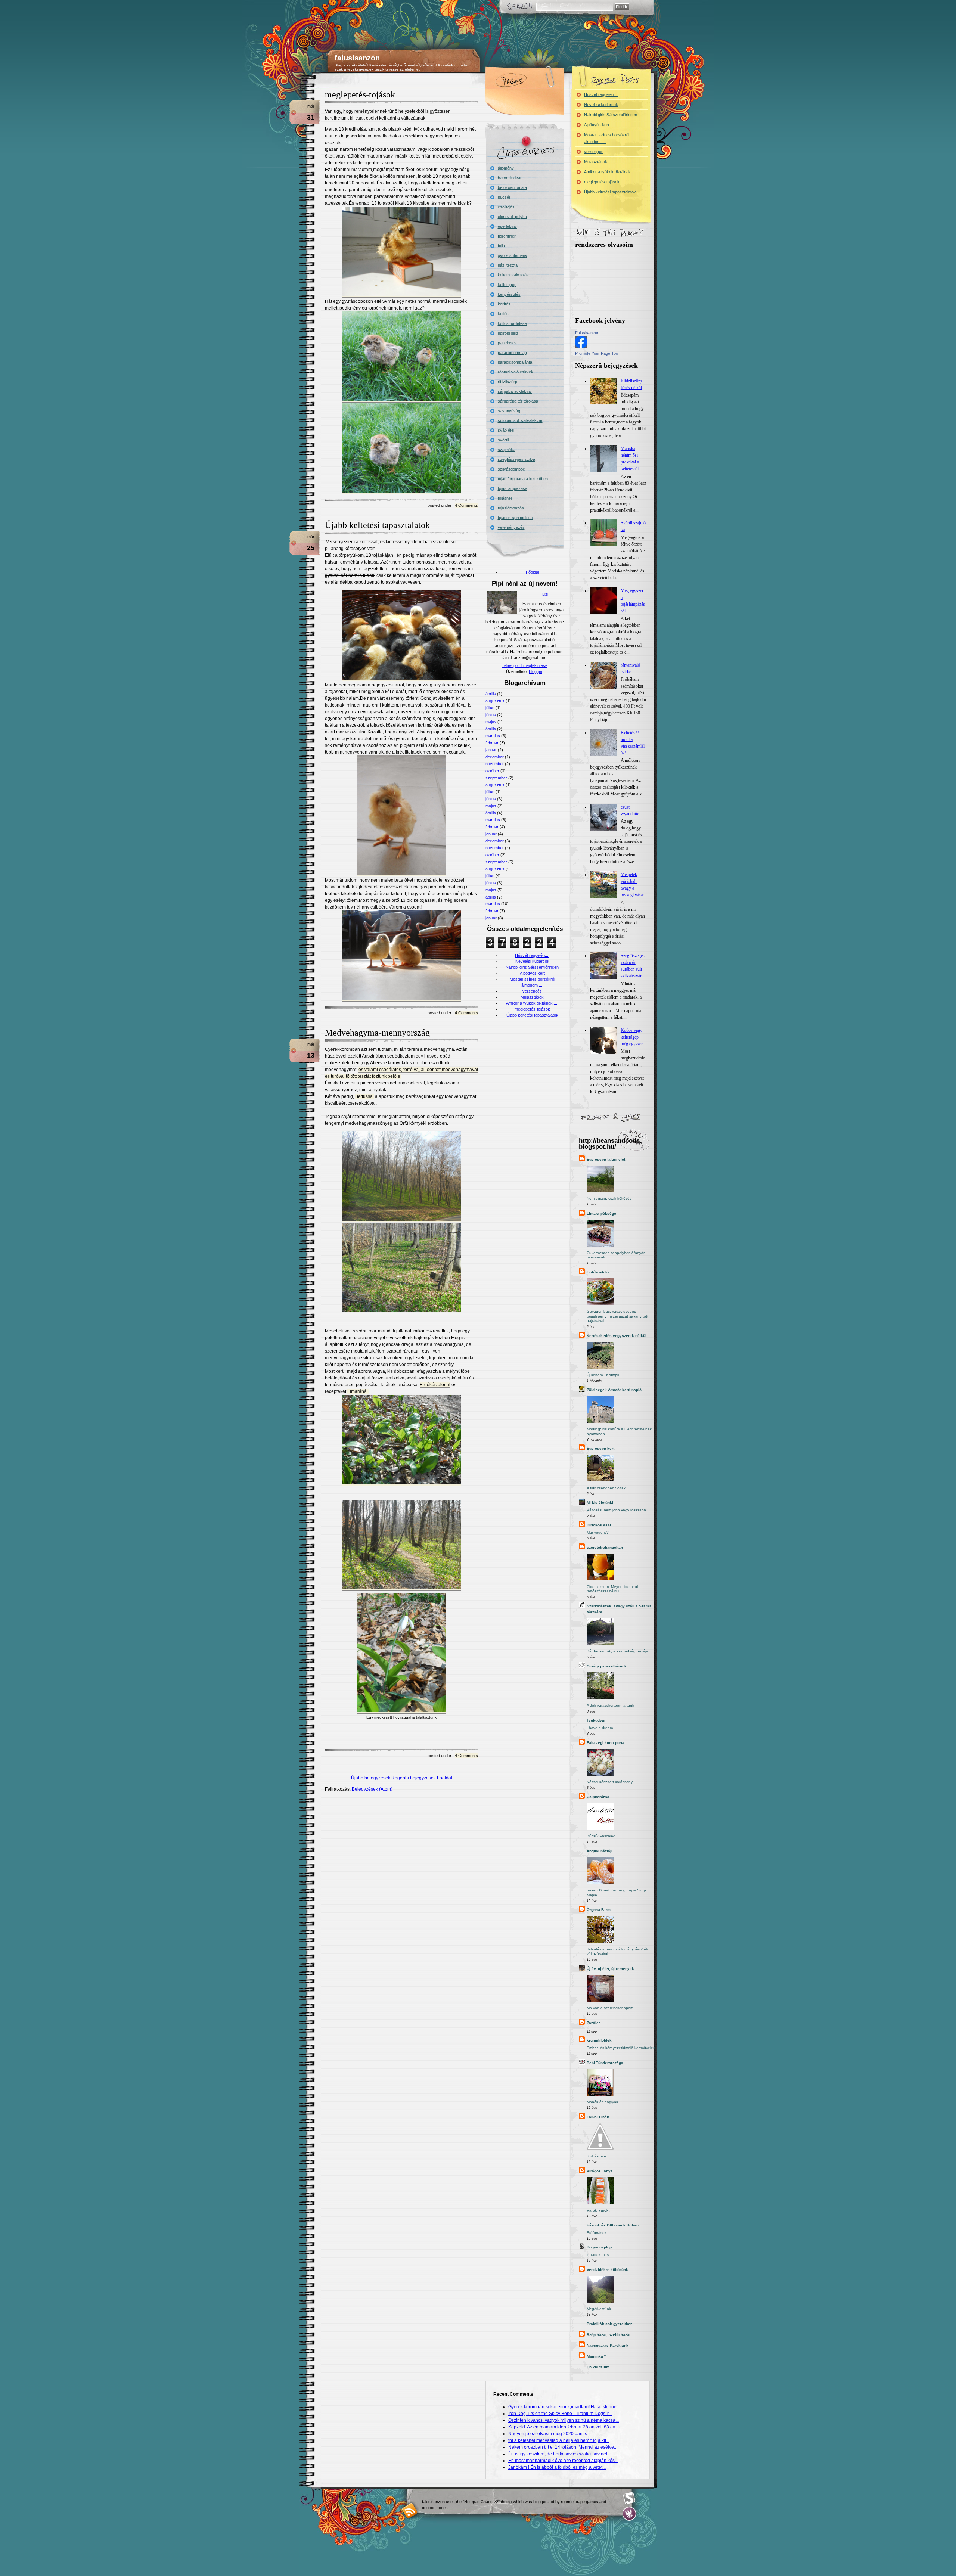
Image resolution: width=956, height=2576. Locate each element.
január (491, 750)
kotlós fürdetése (512, 323)
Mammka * (596, 2356)
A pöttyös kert (532, 973)
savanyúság (509, 411)
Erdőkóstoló (598, 1272)
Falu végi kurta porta (606, 1743)
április (491, 694)
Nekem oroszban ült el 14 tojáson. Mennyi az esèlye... (563, 2447)
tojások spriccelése (515, 518)
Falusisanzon (587, 333)
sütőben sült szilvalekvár (520, 420)
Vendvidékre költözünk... (609, 2270)
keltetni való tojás (513, 275)
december (495, 757)
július (490, 708)
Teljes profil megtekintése (525, 665)
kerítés (504, 304)
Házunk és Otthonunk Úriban (613, 2225)
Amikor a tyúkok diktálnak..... (532, 1003)
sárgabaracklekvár (515, 391)
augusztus (495, 701)
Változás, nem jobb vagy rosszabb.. (617, 1510)
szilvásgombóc (511, 469)
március (493, 736)
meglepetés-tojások (360, 94)
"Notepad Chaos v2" (481, 2502)
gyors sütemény (513, 255)
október (492, 771)
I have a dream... (601, 1728)
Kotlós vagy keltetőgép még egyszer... (633, 1037)
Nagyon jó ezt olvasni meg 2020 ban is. (548, 2434)
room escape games (580, 2502)
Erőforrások (597, 2233)
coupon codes (435, 2508)
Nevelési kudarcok (532, 961)
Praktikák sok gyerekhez (609, 2324)
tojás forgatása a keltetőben (523, 479)
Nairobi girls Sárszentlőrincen (532, 967)
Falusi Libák (598, 2117)
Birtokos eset (599, 1525)
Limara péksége (601, 1213)
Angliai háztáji (600, 1851)
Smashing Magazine (629, 2498)
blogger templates (410, 2510)
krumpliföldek (599, 2040)
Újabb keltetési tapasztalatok (377, 525)
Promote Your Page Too (597, 353)
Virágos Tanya (600, 2171)
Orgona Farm (599, 1910)
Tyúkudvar (596, 1720)
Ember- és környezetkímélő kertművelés (621, 2048)
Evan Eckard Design (629, 2514)
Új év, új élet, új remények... (612, 1969)
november (495, 764)
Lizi (545, 594)
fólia (501, 246)
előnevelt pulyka (512, 217)
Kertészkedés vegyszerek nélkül (617, 1336)
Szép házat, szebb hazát (609, 2335)
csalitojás (506, 207)
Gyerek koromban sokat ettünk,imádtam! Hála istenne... (564, 2407)
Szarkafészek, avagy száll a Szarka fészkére (619, 1609)
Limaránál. (358, 1391)
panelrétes (507, 343)
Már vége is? (598, 1532)
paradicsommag (512, 353)
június (491, 715)
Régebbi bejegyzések (414, 1778)
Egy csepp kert (600, 1448)
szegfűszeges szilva (516, 459)
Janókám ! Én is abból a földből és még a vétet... (557, 2467)
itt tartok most (598, 2255)
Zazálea (594, 2023)
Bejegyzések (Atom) (372, 1789)
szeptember (496, 778)
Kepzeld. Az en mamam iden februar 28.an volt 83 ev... (563, 2427)
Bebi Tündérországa (605, 2063)
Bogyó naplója (600, 2247)
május (491, 722)
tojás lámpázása (513, 488)
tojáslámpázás (511, 508)
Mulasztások (532, 997)
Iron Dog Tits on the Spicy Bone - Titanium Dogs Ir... (560, 2414)
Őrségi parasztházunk (607, 1666)
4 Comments (466, 505)
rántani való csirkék (516, 372)
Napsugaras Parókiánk (608, 2345)
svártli (503, 440)
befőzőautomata (512, 187)
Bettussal (364, 1096)
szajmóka (507, 450)
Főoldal (445, 1778)
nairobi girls (508, 333)
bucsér (504, 197)
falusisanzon (357, 58)
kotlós (503, 314)
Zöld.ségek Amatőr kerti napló (614, 1390)
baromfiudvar (510, 178)
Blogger (536, 671)
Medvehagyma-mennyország (377, 1033)
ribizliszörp (508, 382)
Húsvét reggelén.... (532, 955)
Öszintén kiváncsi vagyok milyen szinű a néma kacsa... (564, 2420)
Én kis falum (598, 2367)
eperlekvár (508, 226)
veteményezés (511, 527)
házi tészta (508, 265)
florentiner (507, 236)
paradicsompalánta (515, 362)
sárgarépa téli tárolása (518, 401)
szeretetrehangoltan (605, 1547)
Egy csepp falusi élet (606, 1159)
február (492, 743)
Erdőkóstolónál (435, 1385)
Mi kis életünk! (600, 1503)
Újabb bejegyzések (371, 1778)
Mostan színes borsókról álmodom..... (607, 138)
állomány (506, 168)
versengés (532, 991)
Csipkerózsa (598, 1797)
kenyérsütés (509, 294)
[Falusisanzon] (581, 347)
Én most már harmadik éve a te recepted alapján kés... (563, 2461)
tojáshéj (505, 498)
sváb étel (506, 430)
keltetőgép (507, 285)
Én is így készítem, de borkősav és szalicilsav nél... (559, 2454)
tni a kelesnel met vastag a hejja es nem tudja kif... (559, 2440)
